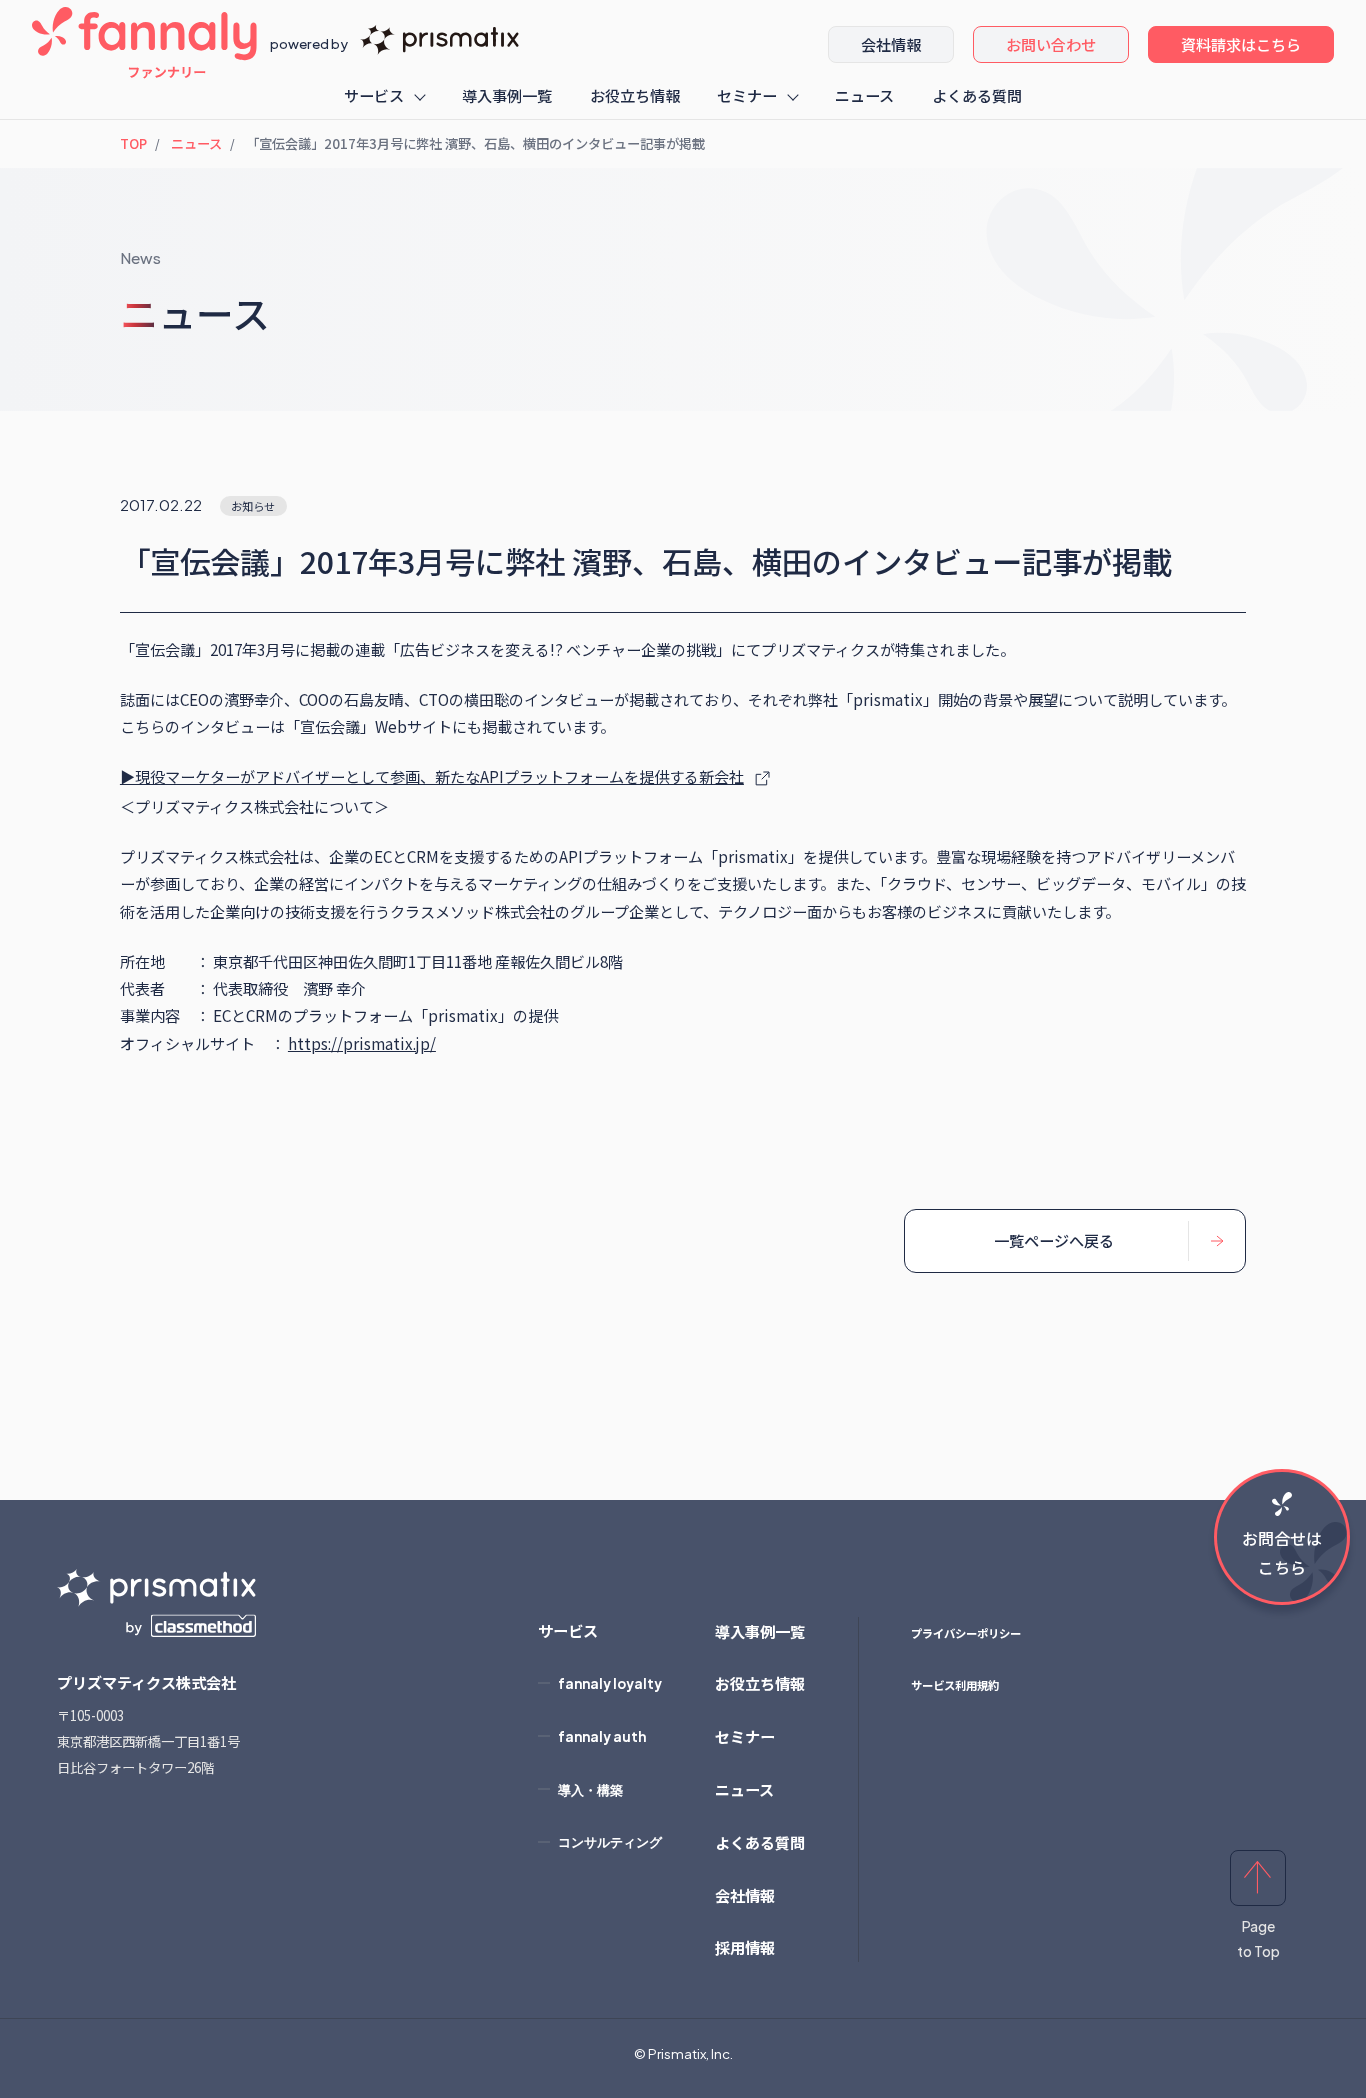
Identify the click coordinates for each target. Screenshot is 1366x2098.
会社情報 (891, 44)
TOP (133, 143)
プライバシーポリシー (966, 1633)
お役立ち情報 (635, 95)
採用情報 (745, 1947)
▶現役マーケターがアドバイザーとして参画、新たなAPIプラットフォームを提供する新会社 (432, 776)
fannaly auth (602, 1736)
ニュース (864, 95)
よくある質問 (977, 95)
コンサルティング (610, 1841)
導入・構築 (590, 1789)
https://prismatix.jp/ (362, 1043)
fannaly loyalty (610, 1683)
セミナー (747, 95)
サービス (374, 95)
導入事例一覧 (507, 95)
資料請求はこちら (1241, 44)
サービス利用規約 (955, 1685)
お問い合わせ (1051, 44)
